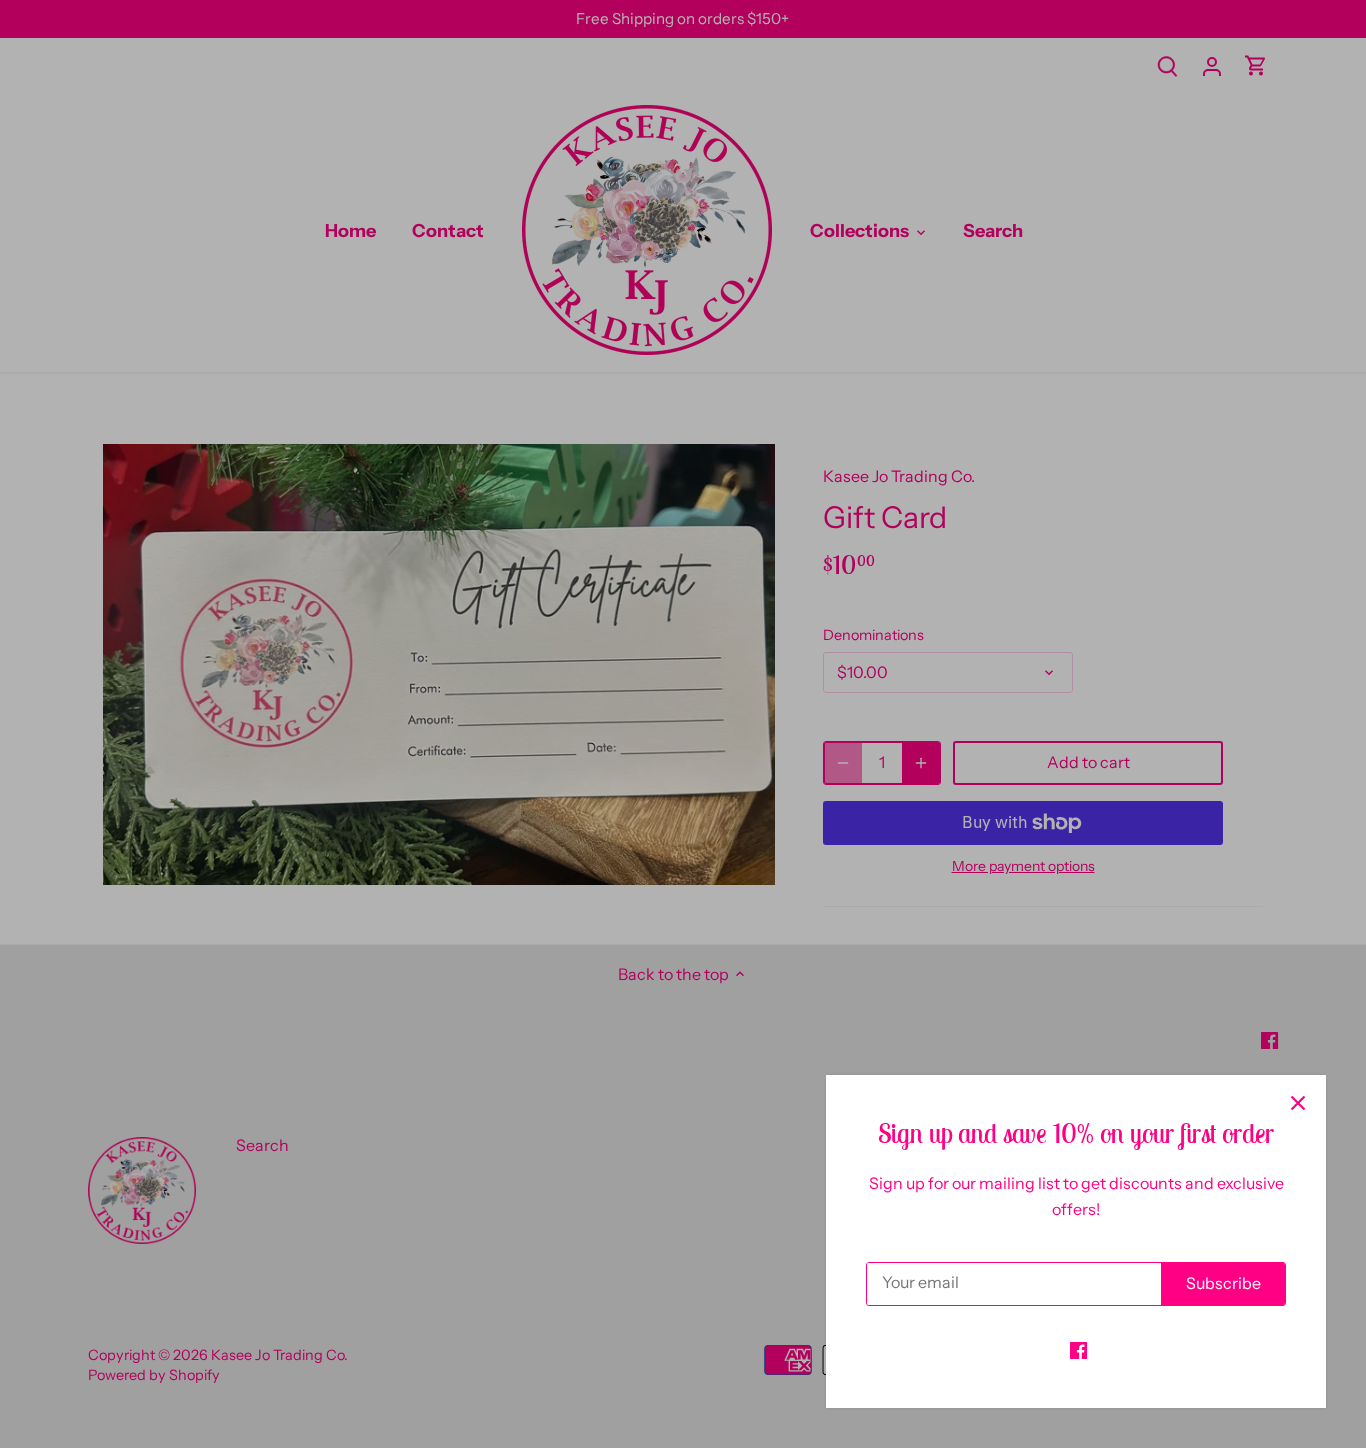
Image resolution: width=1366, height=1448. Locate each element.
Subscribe (1223, 1283)
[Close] (1298, 1103)
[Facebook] (1078, 1349)
